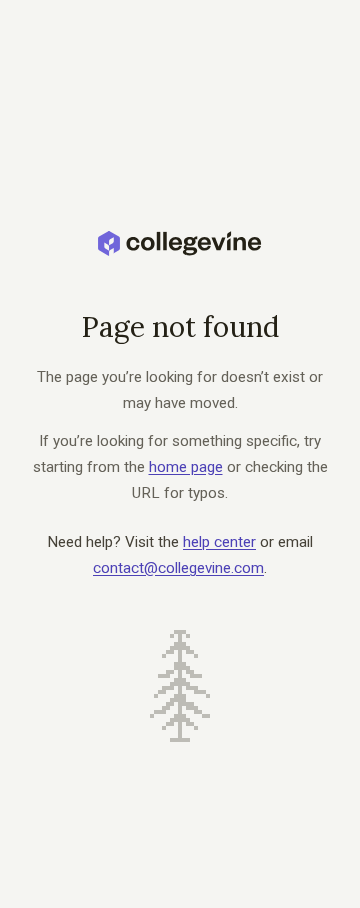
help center (219, 542)
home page (186, 467)
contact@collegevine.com (178, 568)
